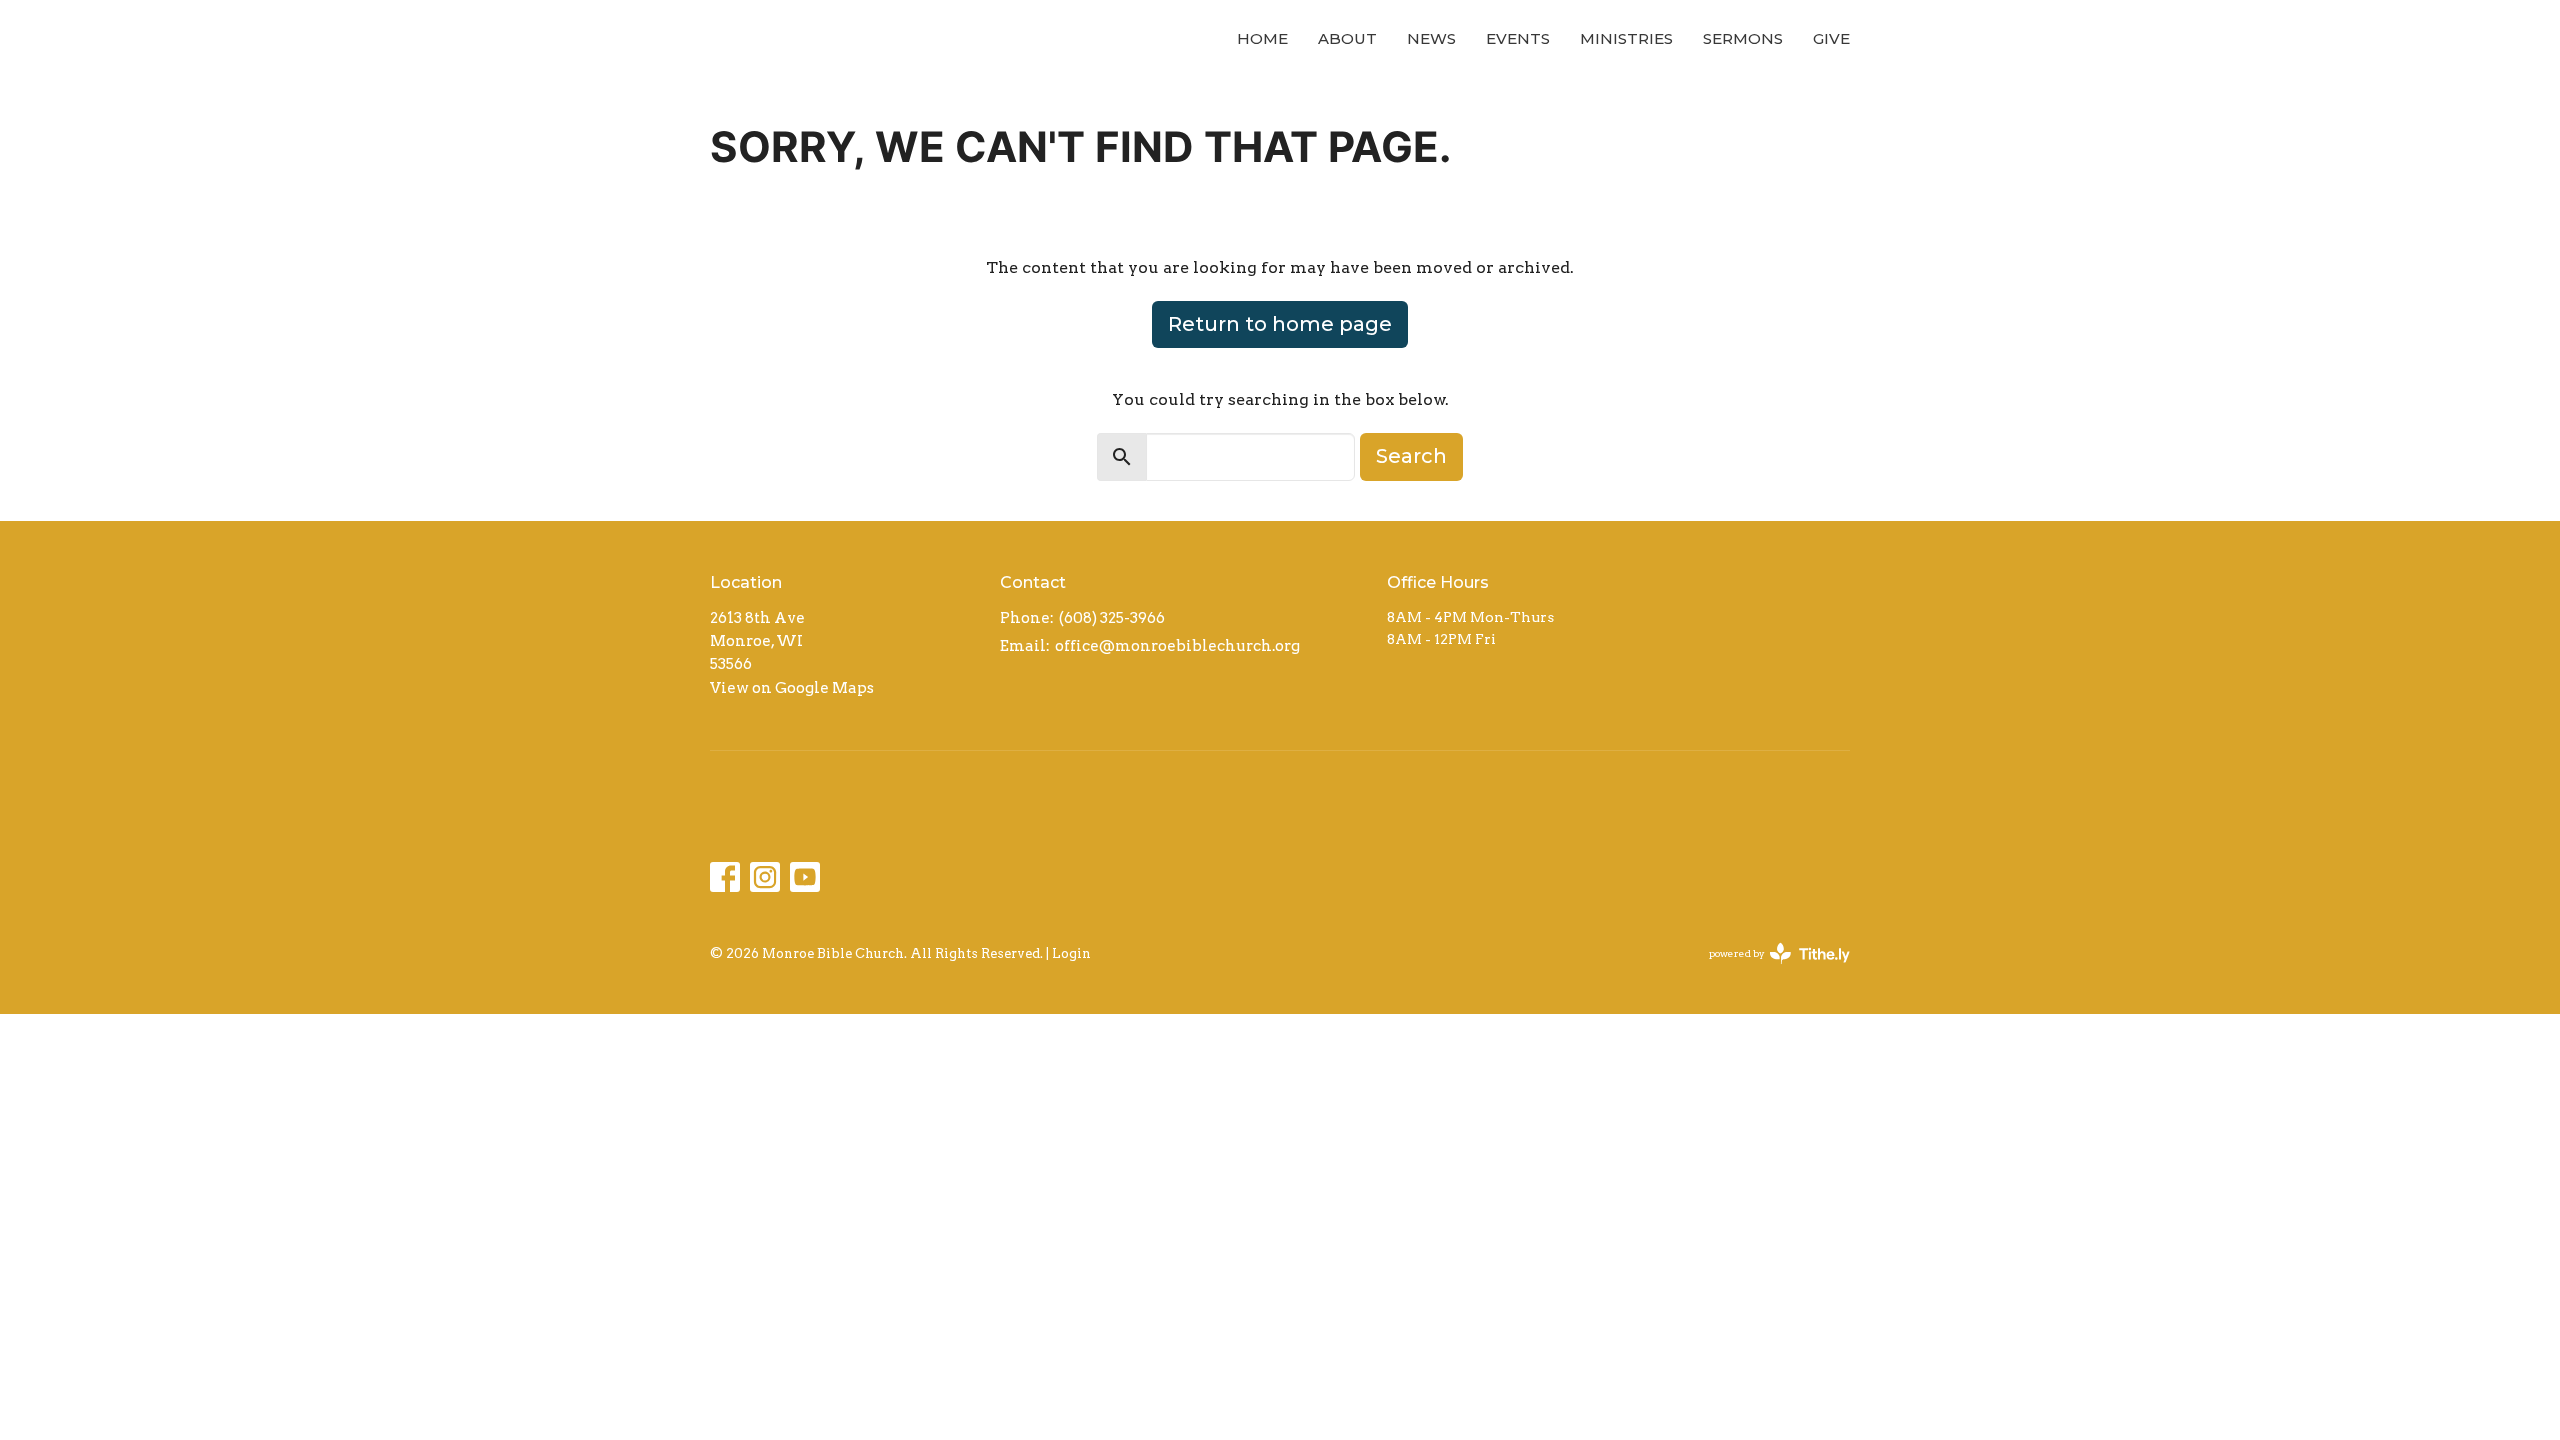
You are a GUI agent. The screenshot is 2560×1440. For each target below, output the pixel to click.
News (1431, 38)
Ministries (1626, 38)
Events (1518, 38)
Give (1831, 38)
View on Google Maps (792, 688)
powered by (1769, 970)
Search (1411, 456)
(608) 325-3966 (1112, 618)
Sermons (1743, 38)
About (1347, 38)
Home (1262, 38)
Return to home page (1280, 324)
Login (1071, 953)
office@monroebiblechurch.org (1177, 646)
